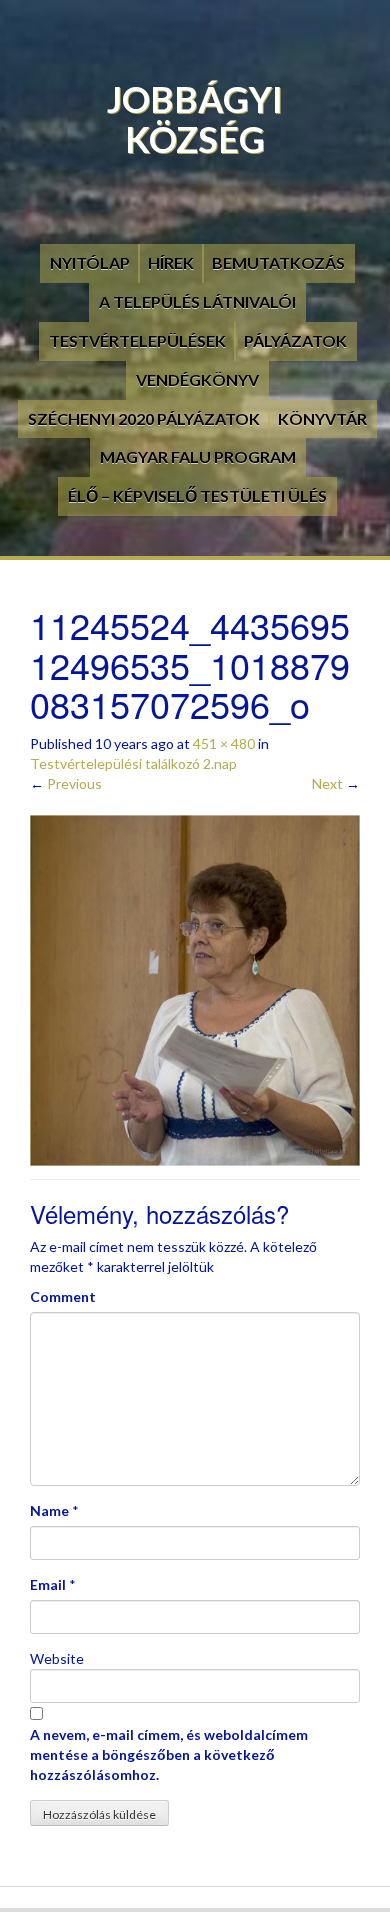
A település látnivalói (197, 301)
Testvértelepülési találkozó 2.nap (133, 763)
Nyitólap (90, 262)
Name (49, 1510)
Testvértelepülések (137, 340)
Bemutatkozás (278, 262)
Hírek (171, 262)
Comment (63, 1296)
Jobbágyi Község (195, 119)
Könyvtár (322, 418)
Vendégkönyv (197, 379)
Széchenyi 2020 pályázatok (144, 418)
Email (48, 1584)
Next (336, 783)
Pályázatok (295, 340)
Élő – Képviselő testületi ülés (197, 495)
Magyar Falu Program (198, 456)
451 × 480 (224, 743)
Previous (66, 783)
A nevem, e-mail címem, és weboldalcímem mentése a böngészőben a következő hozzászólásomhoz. (169, 1754)
